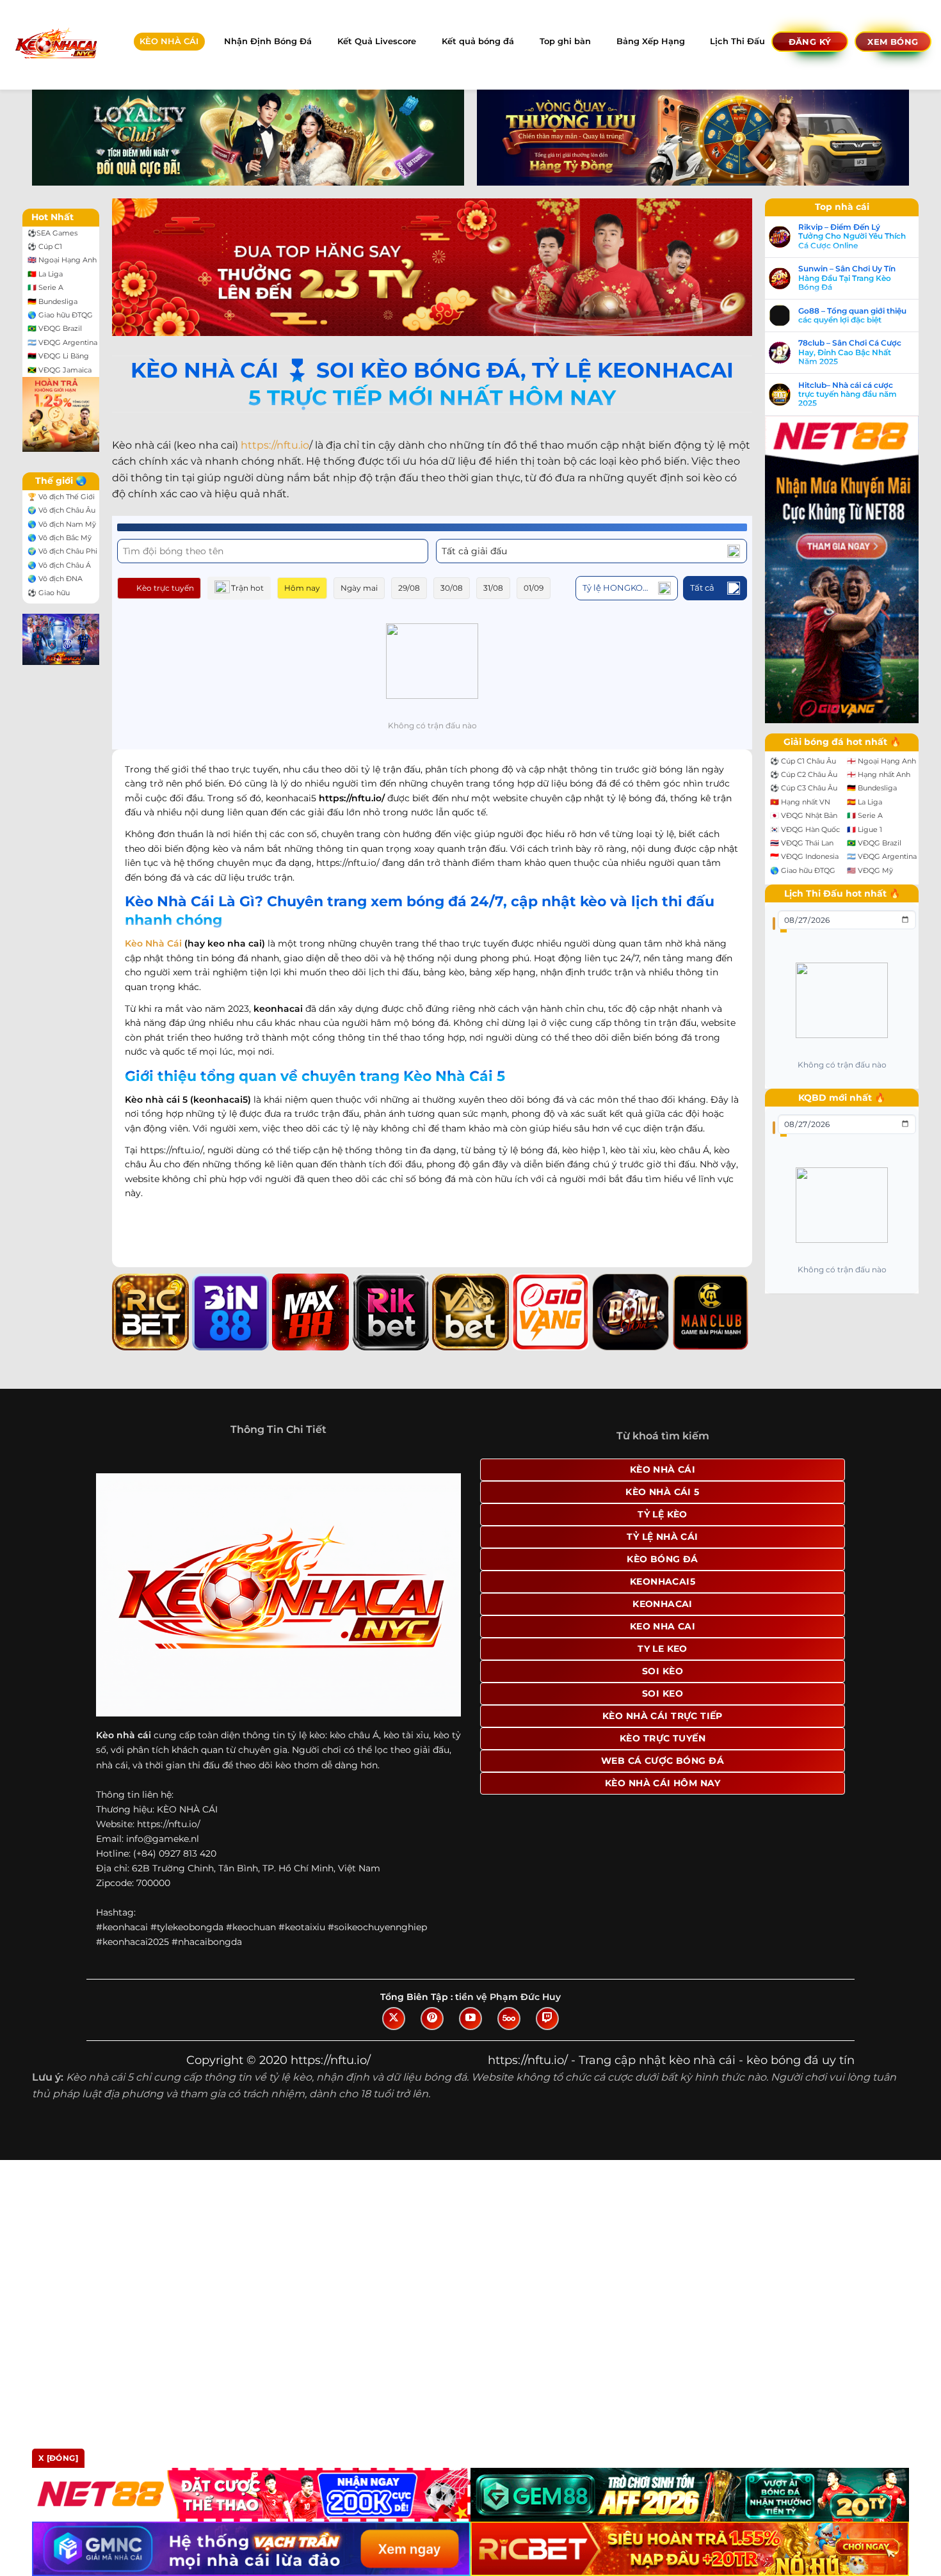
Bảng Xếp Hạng (651, 41)
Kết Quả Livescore (377, 41)
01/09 (534, 588)
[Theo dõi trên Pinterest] (432, 2019)
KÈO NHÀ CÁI (169, 41)
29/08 (409, 588)
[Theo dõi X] (394, 2019)
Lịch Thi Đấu (737, 41)
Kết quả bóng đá (478, 41)
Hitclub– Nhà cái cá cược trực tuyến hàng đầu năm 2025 (848, 395)
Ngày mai (359, 588)
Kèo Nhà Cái (153, 943)
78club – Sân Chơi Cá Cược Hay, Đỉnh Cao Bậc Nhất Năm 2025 (850, 352)
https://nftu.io (275, 445)
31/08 (493, 588)
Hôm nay (302, 588)
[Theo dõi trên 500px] (509, 2019)
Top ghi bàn (565, 41)
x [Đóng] (58, 2458)
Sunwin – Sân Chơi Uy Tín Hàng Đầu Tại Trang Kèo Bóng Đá (847, 278)
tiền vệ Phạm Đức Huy (508, 1997)
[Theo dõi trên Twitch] (547, 2019)
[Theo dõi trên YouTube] (470, 2019)
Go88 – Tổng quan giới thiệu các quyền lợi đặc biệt (852, 316)
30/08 (452, 588)
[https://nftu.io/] (55, 44)
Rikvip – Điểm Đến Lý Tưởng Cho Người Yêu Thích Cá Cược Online (852, 236)
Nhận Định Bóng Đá (268, 41)
